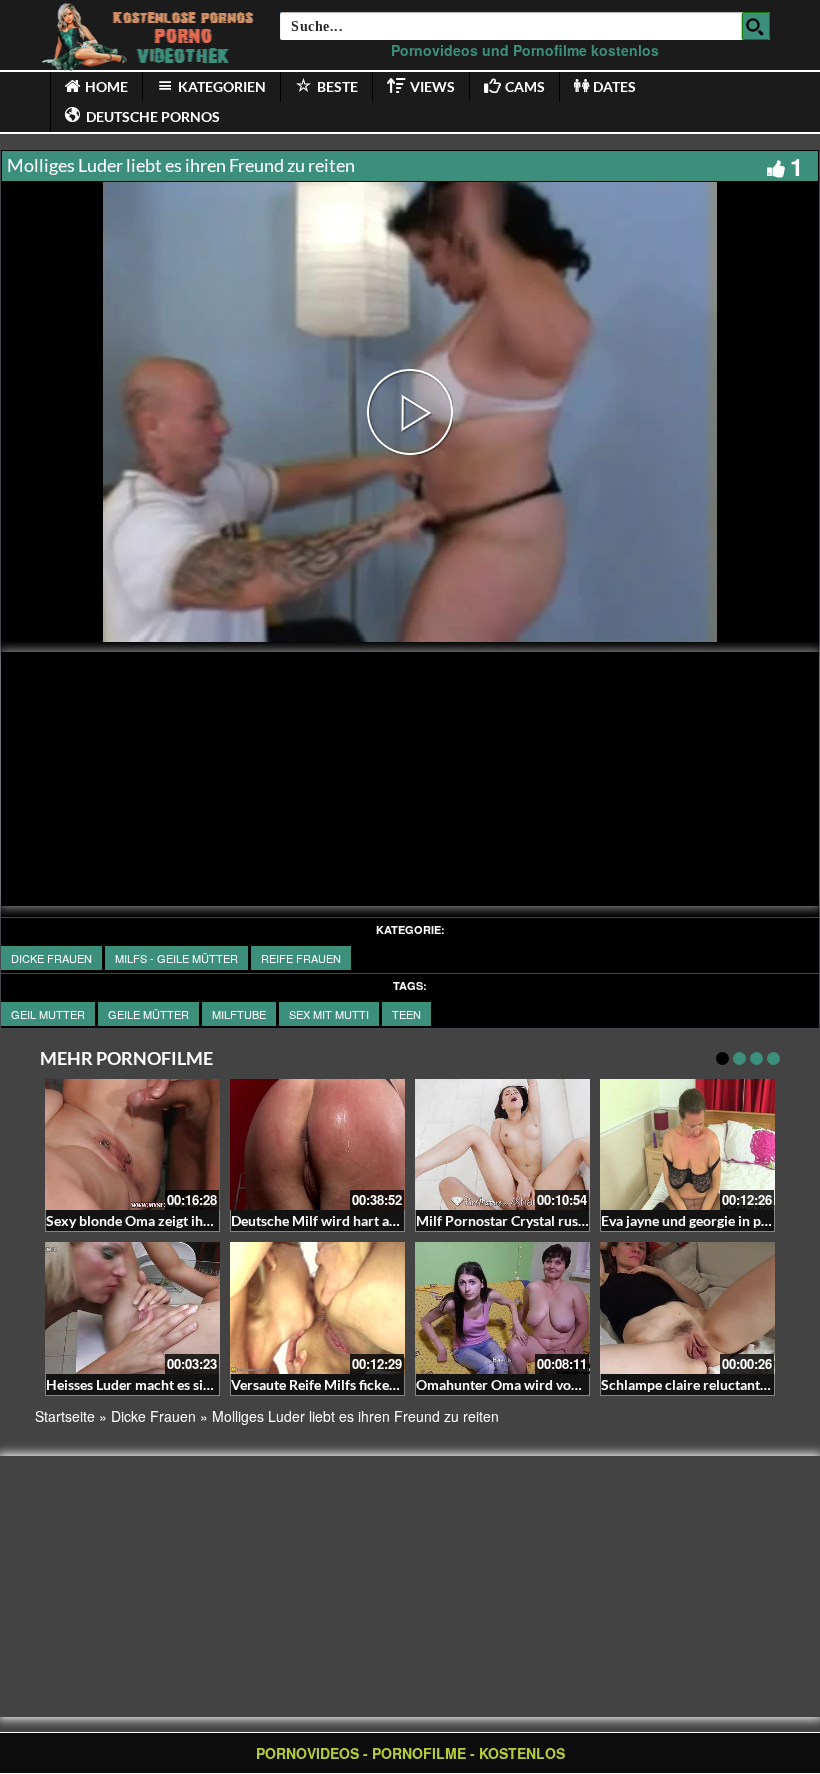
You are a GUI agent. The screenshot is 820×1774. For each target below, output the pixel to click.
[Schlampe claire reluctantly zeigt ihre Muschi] (687, 1307)
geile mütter (148, 1014)
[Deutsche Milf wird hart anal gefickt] (317, 1144)
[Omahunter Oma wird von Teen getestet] (502, 1307)
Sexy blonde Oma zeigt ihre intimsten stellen (184, 1220)
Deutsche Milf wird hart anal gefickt (342, 1220)
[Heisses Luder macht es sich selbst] (132, 1307)
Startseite (65, 1416)
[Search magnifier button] (756, 26)
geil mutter (48, 1014)
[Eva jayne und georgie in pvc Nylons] (687, 1144)
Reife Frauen (301, 958)
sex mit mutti (329, 1014)
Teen (406, 1014)
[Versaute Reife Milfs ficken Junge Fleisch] (317, 1307)
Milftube (239, 1014)
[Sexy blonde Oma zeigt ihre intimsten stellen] (132, 1144)
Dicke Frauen (51, 958)
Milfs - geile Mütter (176, 958)
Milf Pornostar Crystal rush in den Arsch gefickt (564, 1220)
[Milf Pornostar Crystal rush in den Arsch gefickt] (502, 1144)
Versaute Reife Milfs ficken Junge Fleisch (357, 1384)
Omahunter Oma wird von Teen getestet (539, 1384)
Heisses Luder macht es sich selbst (151, 1384)
